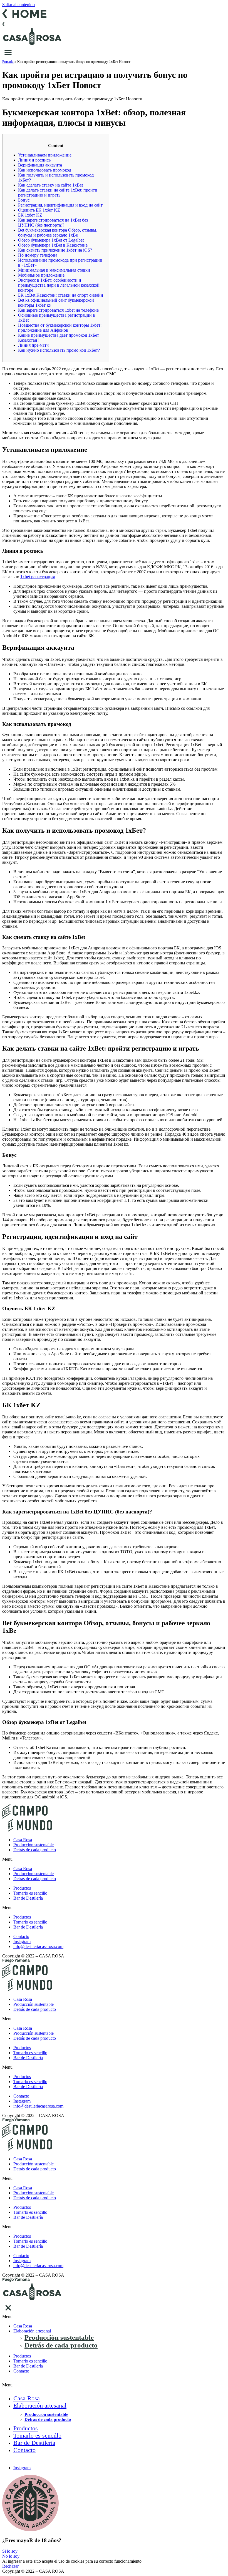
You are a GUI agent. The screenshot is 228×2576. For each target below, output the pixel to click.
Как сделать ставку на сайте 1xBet (50, 185)
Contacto (21, 2371)
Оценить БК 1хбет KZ (39, 210)
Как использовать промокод (45, 170)
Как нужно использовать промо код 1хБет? (59, 350)
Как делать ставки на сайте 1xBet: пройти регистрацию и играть (58, 193)
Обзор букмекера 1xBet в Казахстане (53, 245)
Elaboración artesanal (32, 2331)
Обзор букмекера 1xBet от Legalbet (51, 240)
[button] (114, 1859)
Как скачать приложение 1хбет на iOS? (55, 250)
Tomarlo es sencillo (30, 1893)
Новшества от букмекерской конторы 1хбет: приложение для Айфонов (60, 328)
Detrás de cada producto (35, 1850)
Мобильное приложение (41, 275)
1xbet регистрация (38, 577)
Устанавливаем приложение (45, 155)
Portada (8, 62)
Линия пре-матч (33, 345)
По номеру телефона (38, 255)
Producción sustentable (34, 1845)
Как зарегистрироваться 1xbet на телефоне (58, 310)
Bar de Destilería (28, 1898)
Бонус (24, 200)
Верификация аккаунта (40, 165)
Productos (22, 1888)
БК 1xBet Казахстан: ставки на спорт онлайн (61, 295)
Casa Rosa (23, 1840)
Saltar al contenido (18, 5)
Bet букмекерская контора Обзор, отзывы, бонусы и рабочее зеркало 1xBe (58, 233)
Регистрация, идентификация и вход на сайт (60, 205)
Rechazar (10, 2566)
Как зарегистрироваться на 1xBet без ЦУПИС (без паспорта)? (53, 223)
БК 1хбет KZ (30, 215)
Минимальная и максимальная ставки (54, 270)
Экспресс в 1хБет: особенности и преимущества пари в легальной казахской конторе (59, 285)
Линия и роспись (34, 160)
